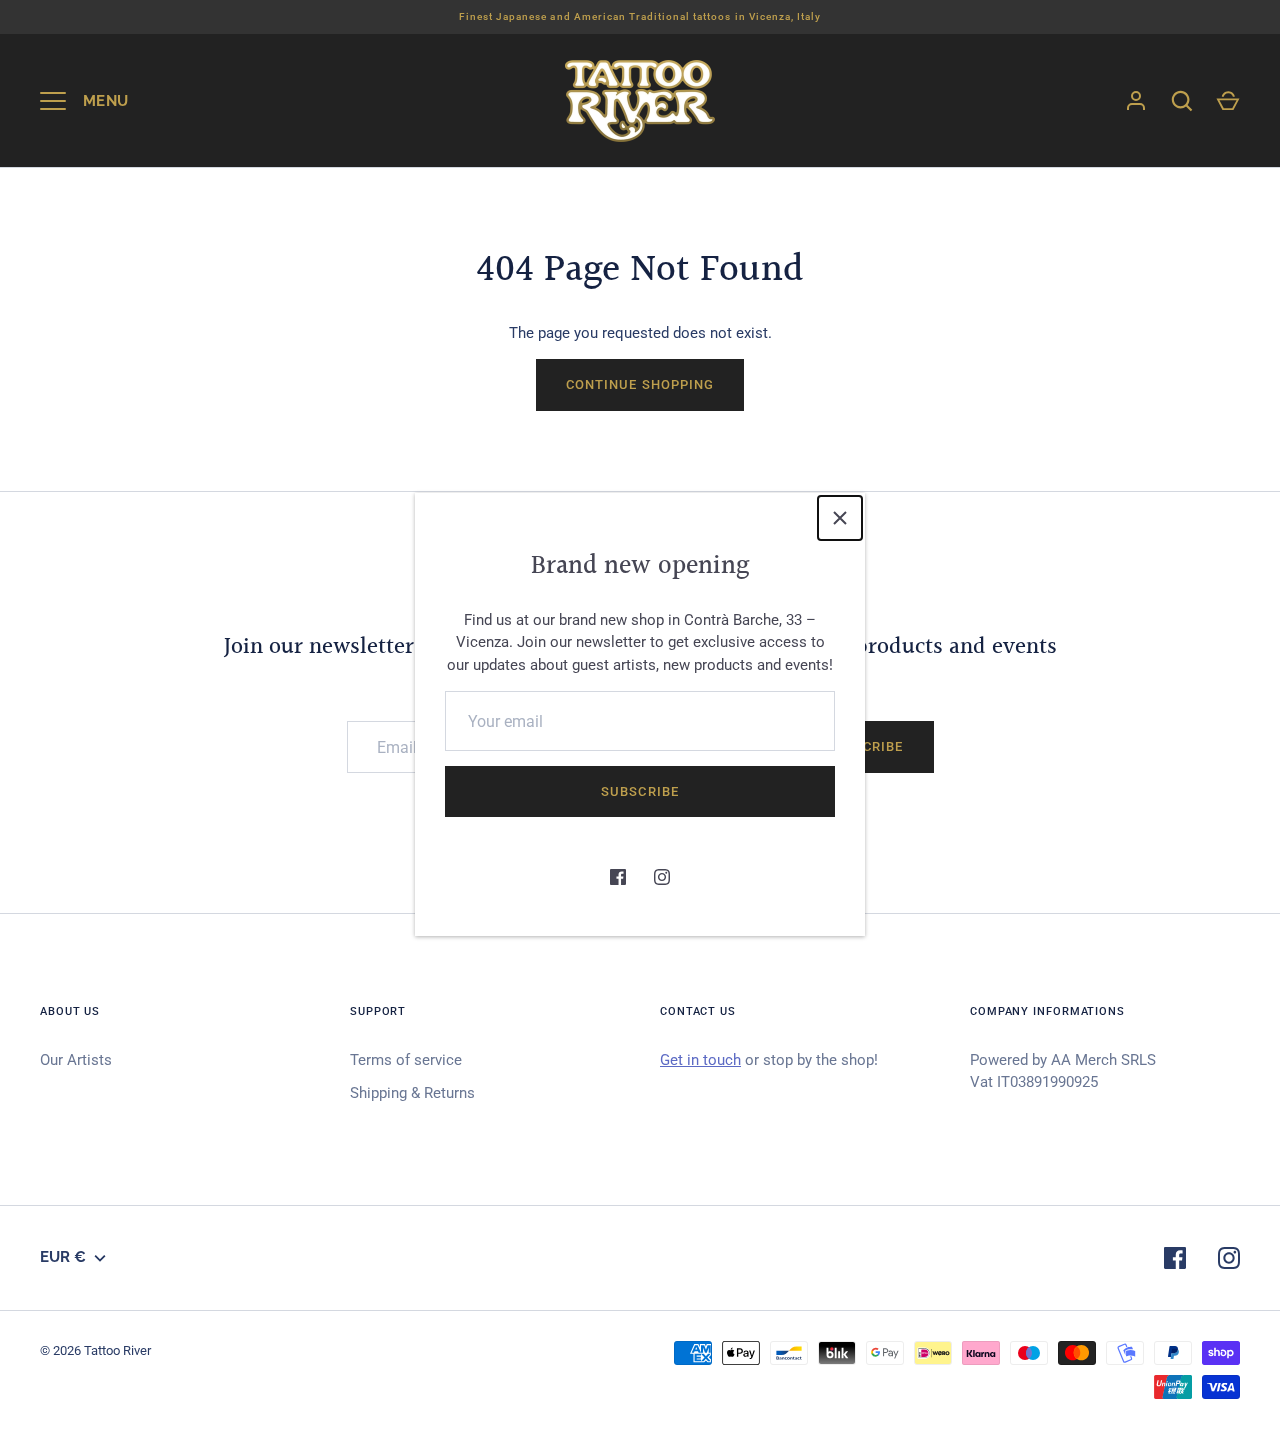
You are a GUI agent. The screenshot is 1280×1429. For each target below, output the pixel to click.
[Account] (1136, 101)
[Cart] (1228, 101)
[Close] (840, 518)
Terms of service (406, 1060)
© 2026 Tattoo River (95, 1350)
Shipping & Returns (412, 1093)
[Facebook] (618, 877)
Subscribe (639, 791)
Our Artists (76, 1060)
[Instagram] (662, 877)
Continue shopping (640, 384)
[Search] (1182, 101)
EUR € (63, 1257)
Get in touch (700, 1060)
